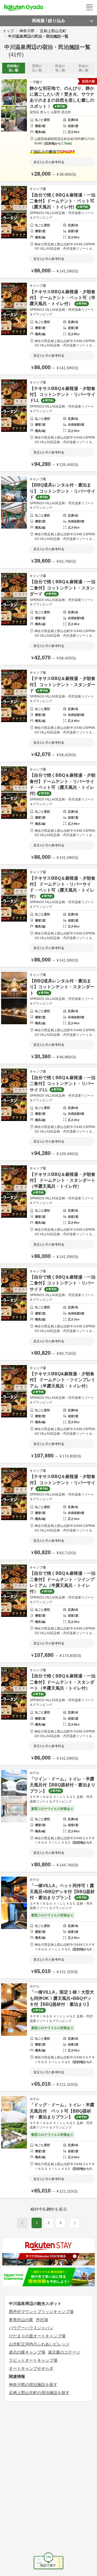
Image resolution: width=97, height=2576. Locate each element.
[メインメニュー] (89, 8)
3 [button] (60, 2223)
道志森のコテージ (64, 2352)
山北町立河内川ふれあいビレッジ (39, 2344)
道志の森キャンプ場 (27, 2352)
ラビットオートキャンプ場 (33, 2360)
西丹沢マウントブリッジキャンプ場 (41, 2312)
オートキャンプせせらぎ (31, 2368)
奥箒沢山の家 (21, 2320)
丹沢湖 (42, 2320)
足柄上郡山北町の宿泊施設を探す (39, 2393)
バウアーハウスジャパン (31, 2328)
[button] (75, 2223)
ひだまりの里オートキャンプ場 (37, 2336)
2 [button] (49, 2223)
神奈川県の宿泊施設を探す (33, 2385)
